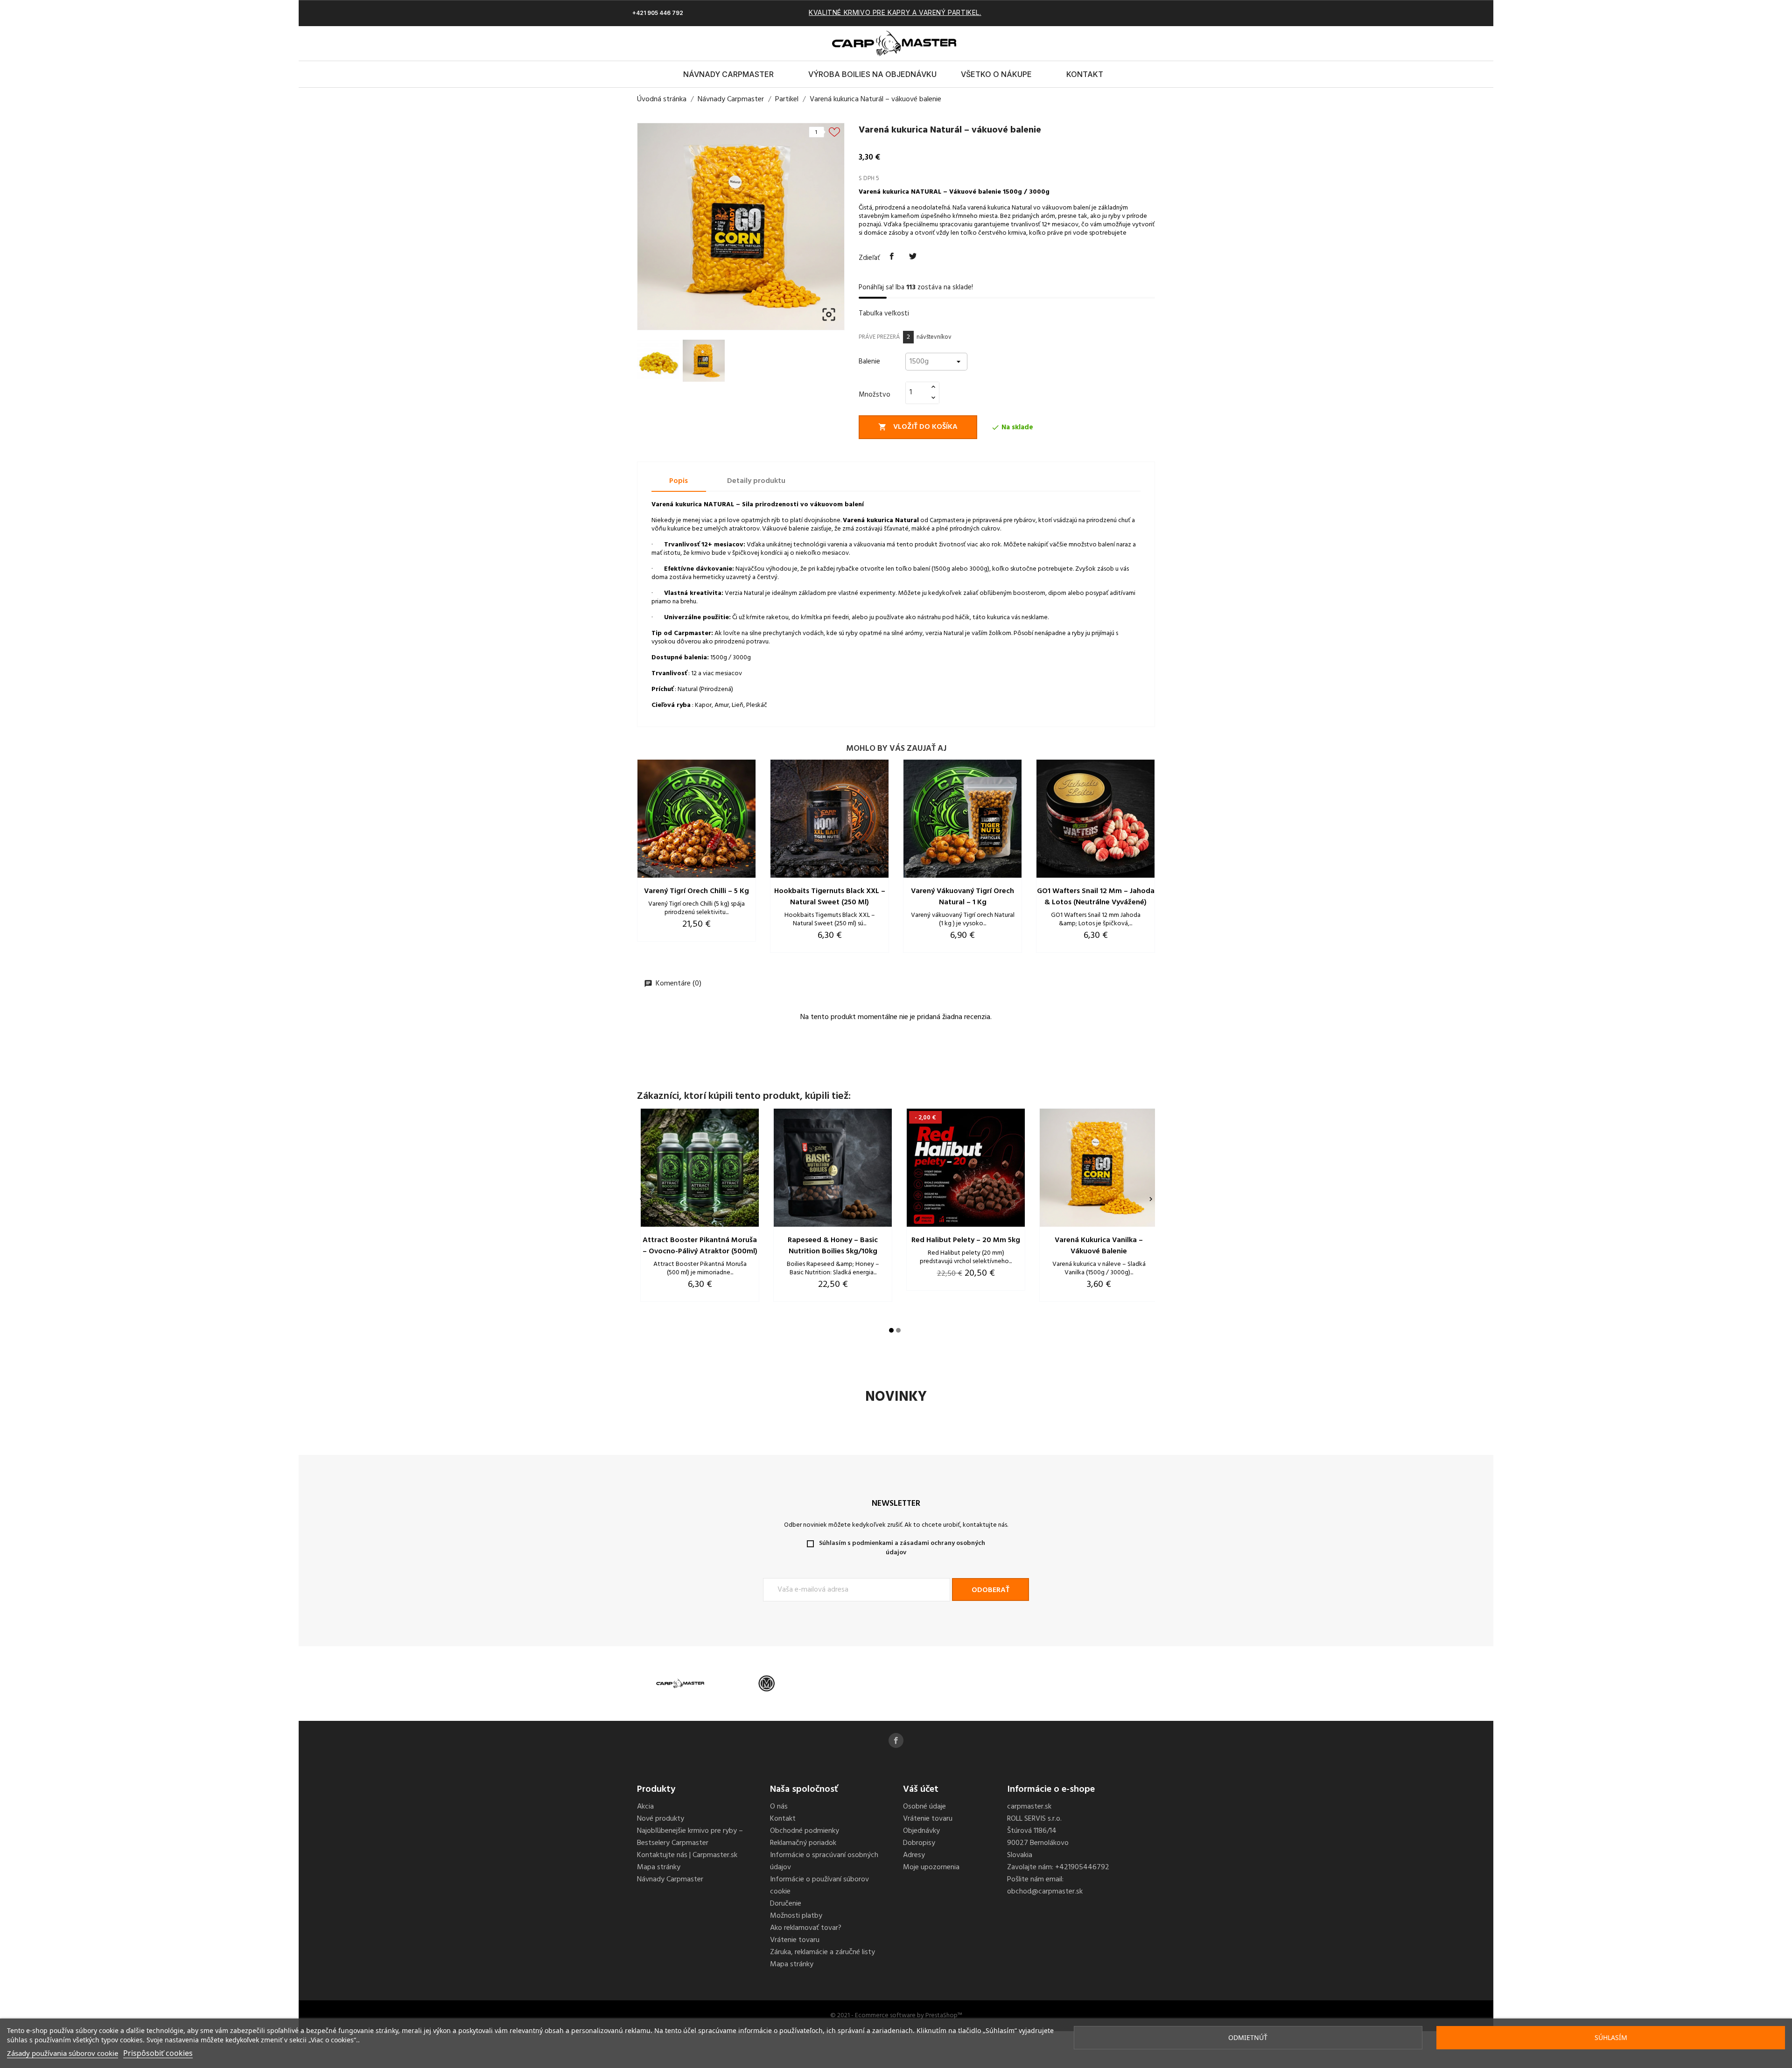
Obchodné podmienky (805, 1831)
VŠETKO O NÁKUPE (996, 74)
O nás (779, 1807)
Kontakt (1085, 74)
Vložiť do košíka (918, 427)
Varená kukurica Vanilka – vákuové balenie (1099, 1246)
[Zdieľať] (892, 257)
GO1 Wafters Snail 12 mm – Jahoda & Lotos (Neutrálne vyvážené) (1096, 897)
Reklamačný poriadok (803, 1843)
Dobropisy (919, 1843)
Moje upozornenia (931, 1867)
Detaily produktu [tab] (756, 481)
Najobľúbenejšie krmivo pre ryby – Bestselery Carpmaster (690, 1837)
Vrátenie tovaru (795, 1940)
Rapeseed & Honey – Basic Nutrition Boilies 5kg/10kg (833, 1246)
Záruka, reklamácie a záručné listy (822, 1952)
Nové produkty (661, 1819)
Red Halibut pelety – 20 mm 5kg (966, 1240)
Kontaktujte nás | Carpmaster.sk (687, 1855)
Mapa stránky (659, 1867)
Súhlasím (1611, 2037)
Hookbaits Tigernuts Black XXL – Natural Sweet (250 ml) (830, 897)
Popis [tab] (679, 481)
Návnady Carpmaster (728, 74)
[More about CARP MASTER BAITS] (680, 1684)
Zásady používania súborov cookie (63, 2053)
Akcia (645, 1807)
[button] (1127, 43)
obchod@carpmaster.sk (1045, 1892)
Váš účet (921, 1789)
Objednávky (921, 1831)
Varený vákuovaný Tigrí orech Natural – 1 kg (962, 897)
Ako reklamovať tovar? (806, 1928)
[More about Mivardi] (766, 1684)
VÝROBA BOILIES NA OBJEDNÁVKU (872, 74)
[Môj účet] (1143, 43)
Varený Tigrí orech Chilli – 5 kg (696, 891)
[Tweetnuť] (913, 257)
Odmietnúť (1248, 2037)
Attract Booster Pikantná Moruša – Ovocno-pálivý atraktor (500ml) (700, 1246)
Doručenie (786, 1904)
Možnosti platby (796, 1916)
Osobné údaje (924, 1807)
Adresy (914, 1855)
